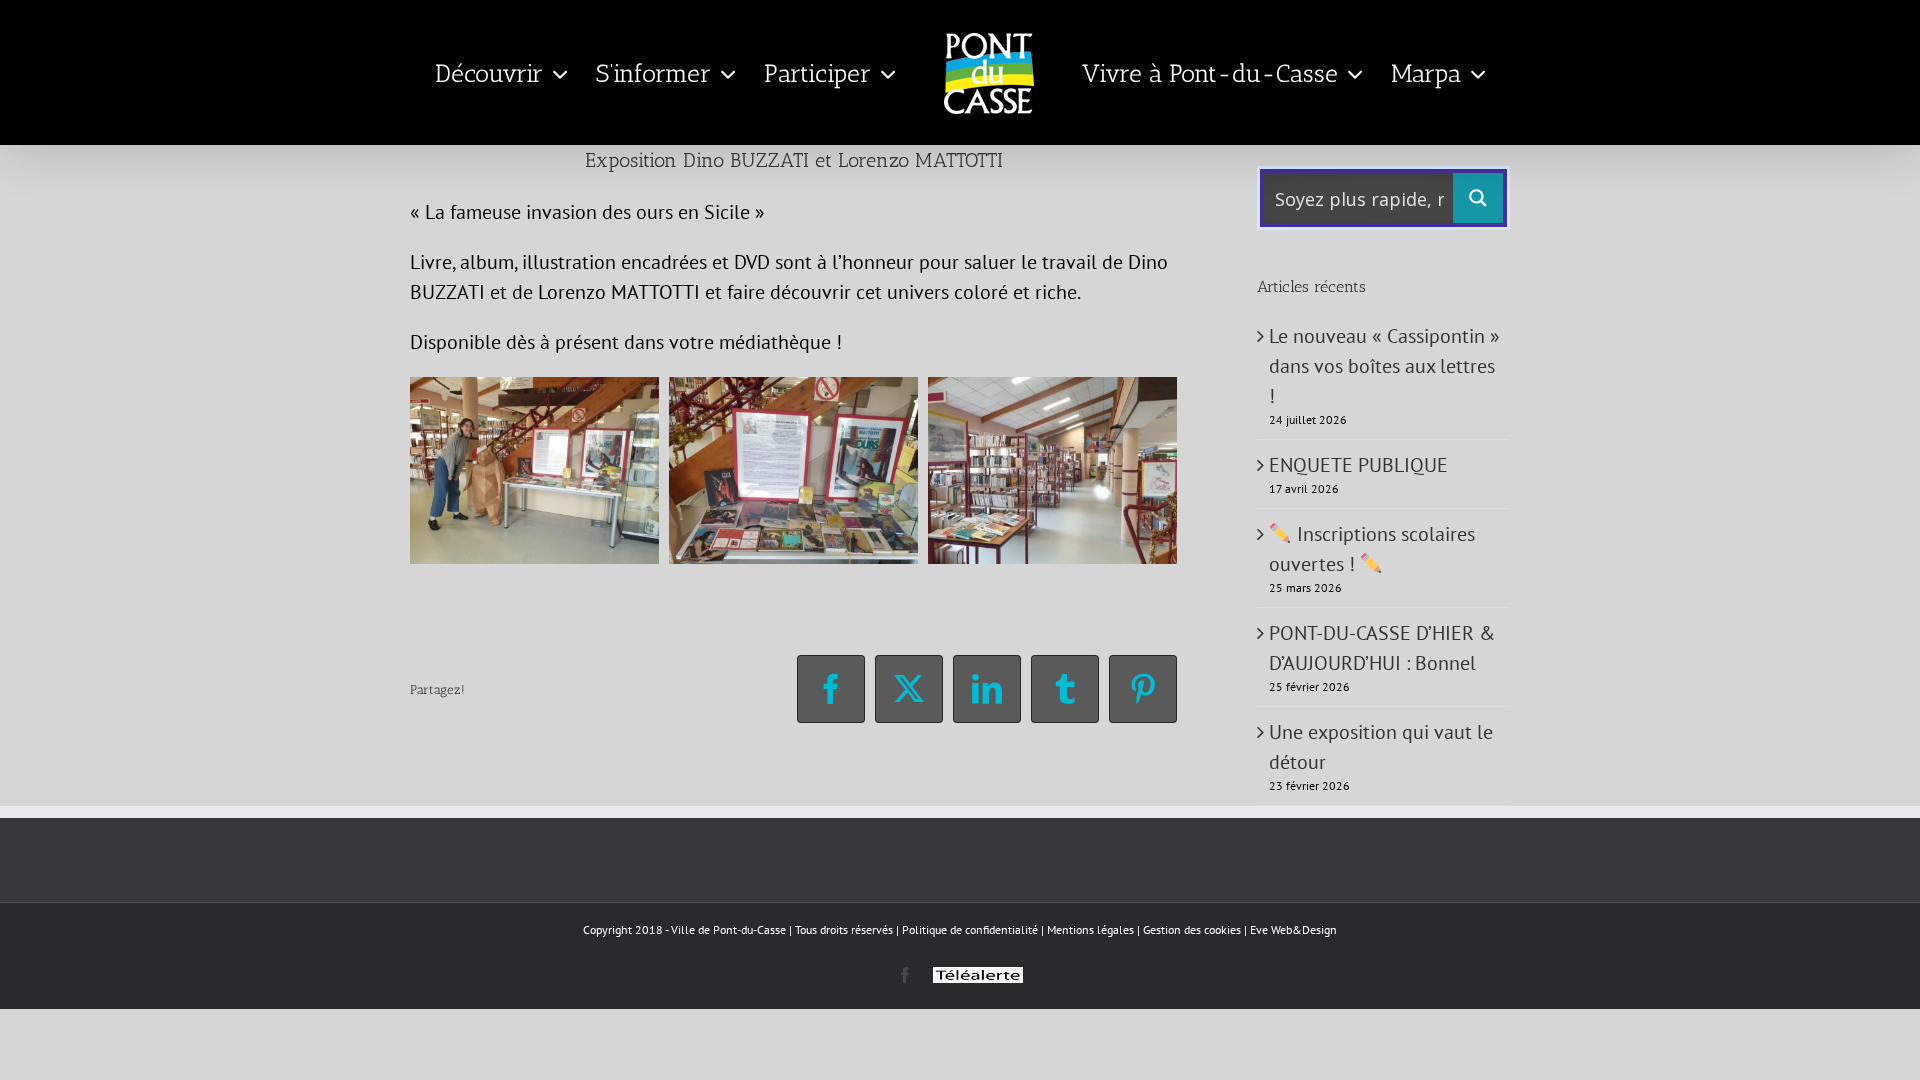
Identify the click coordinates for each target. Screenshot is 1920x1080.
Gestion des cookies (1192, 929)
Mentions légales (1090, 929)
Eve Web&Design (1293, 929)
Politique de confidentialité (970, 929)
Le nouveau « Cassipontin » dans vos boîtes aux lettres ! (1384, 366)
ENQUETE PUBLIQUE (1358, 465)
